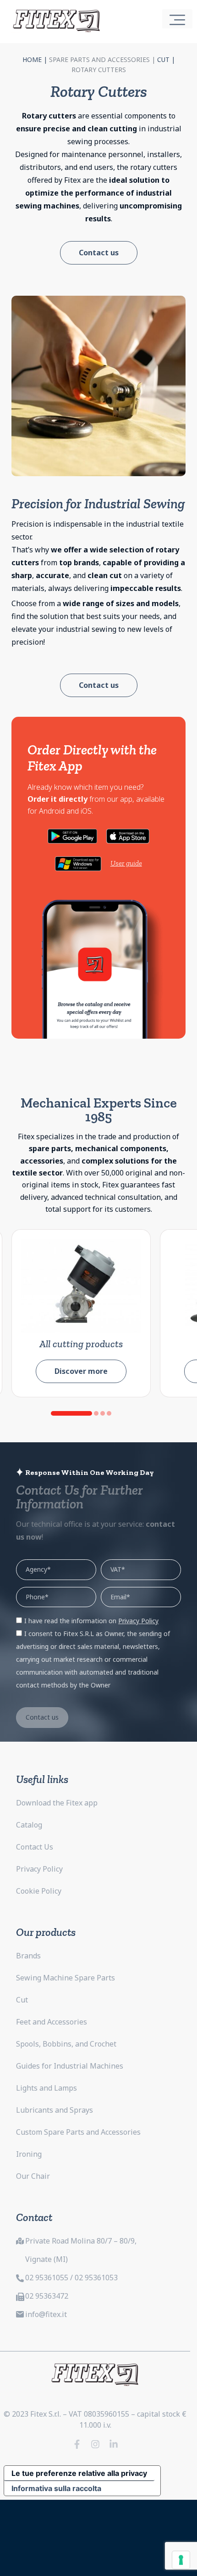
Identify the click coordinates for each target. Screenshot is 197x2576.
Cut (163, 59)
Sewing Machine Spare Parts (66, 1978)
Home (32, 59)
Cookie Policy (39, 1891)
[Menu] (177, 19)
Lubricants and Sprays (55, 2110)
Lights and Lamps (47, 2088)
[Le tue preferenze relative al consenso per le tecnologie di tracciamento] (181, 2560)
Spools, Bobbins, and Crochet (66, 2044)
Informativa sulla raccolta (56, 2488)
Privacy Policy (39, 1869)
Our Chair (33, 2176)
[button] (71, 1413)
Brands (28, 1956)
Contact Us (35, 1847)
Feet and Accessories (52, 2022)
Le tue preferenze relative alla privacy (79, 2473)
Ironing (29, 2154)
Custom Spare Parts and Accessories (78, 2132)
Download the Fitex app (57, 1803)
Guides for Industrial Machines (70, 2066)
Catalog (29, 1825)
